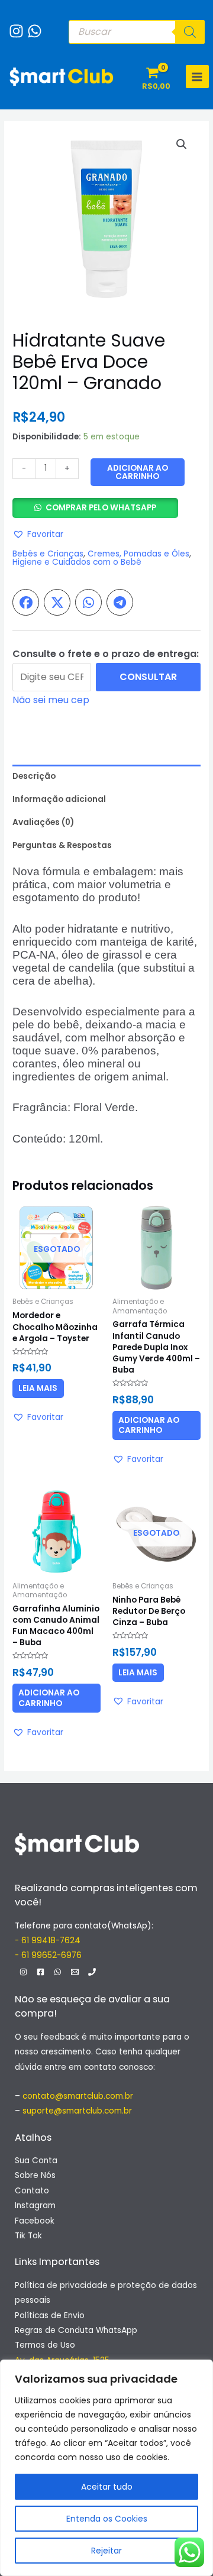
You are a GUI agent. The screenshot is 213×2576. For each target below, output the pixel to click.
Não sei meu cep (51, 700)
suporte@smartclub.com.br (77, 2111)
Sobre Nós (35, 2175)
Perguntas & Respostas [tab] (62, 845)
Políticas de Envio (50, 2316)
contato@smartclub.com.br (78, 2096)
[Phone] (92, 1972)
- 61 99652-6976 (48, 1955)
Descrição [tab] (34, 776)
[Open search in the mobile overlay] (137, 32)
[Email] (75, 1972)
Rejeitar (106, 2551)
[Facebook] (41, 1972)
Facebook (35, 2221)
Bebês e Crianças (48, 554)
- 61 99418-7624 (48, 1941)
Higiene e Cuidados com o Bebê (77, 562)
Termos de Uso (45, 2345)
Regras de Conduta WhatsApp (76, 2330)
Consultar (148, 677)
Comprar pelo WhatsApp (101, 508)
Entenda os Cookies (107, 2519)
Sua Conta (36, 2161)
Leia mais (38, 1388)
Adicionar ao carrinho (138, 472)
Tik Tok (28, 2236)
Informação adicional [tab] (59, 799)
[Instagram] (13, 25)
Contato (32, 2191)
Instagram (35, 2206)
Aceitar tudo (107, 2487)
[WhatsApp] (32, 25)
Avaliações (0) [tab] (43, 822)
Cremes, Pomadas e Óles (138, 554)
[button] (182, 144)
